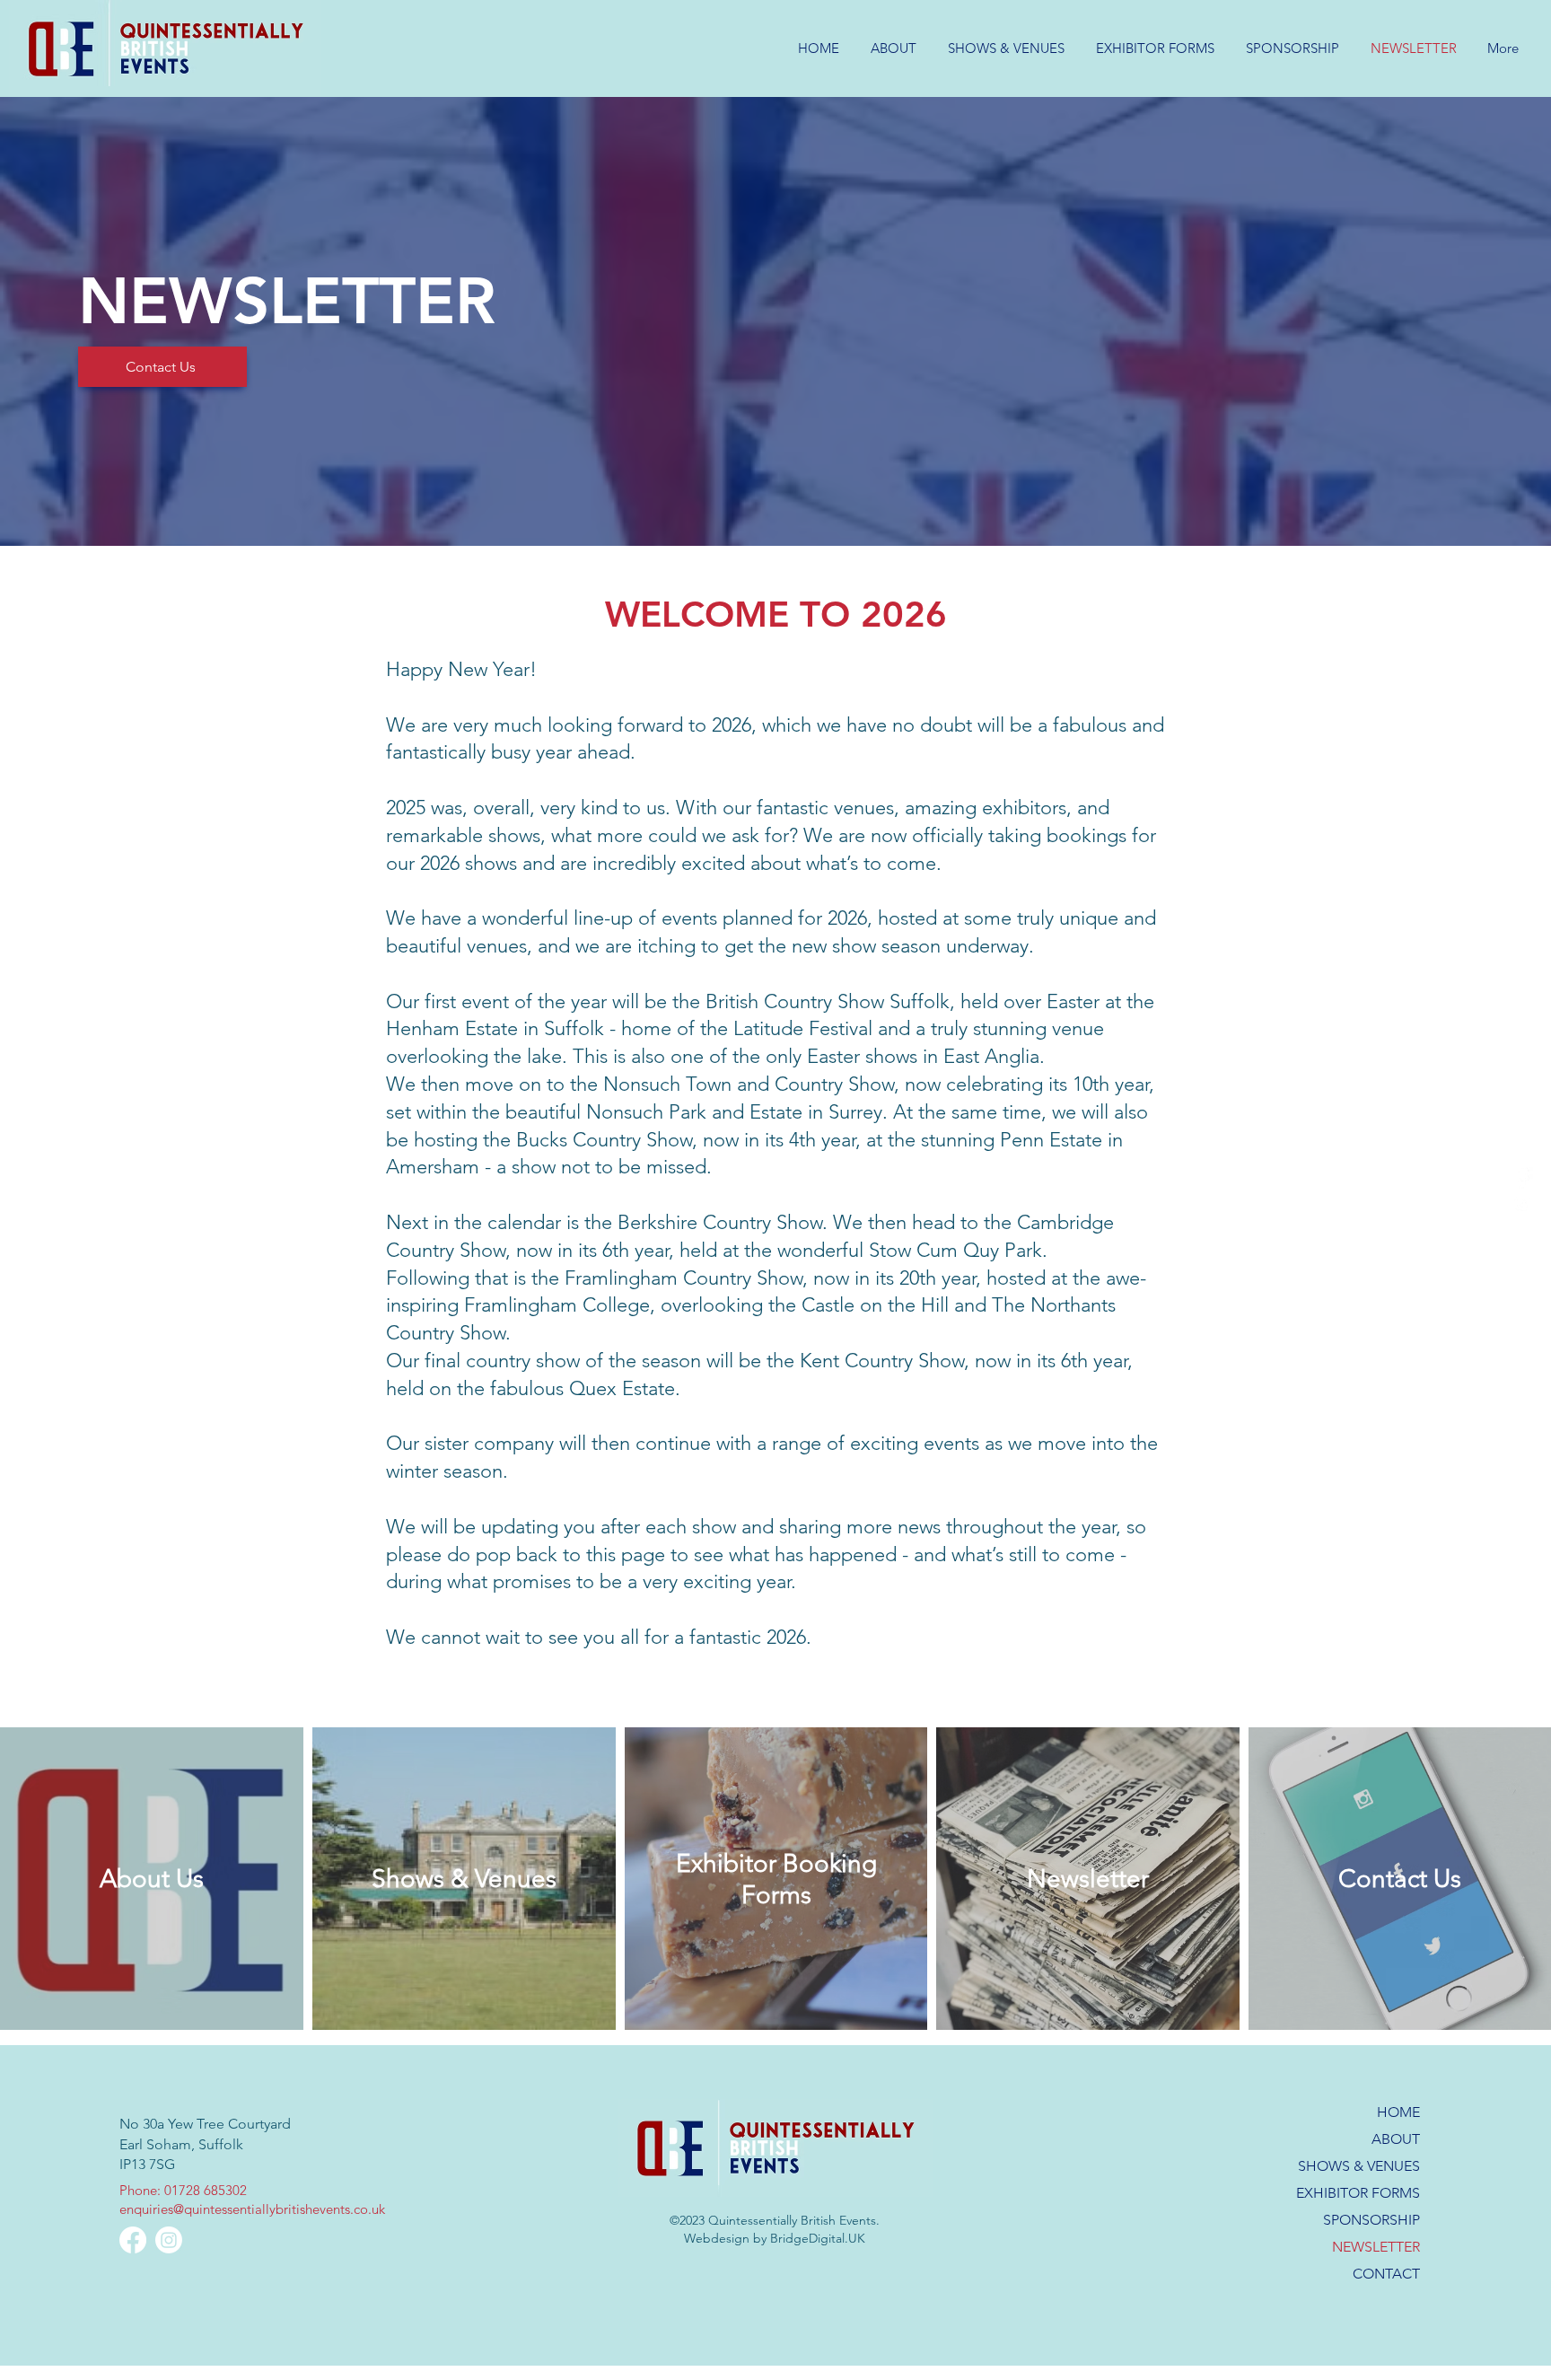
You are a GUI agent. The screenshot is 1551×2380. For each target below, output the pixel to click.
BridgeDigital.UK (818, 2238)
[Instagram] (1522, 1203)
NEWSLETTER (1376, 2247)
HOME (1398, 2112)
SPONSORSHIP (1371, 2220)
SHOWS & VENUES (1359, 2166)
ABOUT (1396, 2139)
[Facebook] (1522, 1178)
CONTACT (1386, 2274)
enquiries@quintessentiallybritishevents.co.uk (252, 2209)
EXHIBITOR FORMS (1358, 2193)
